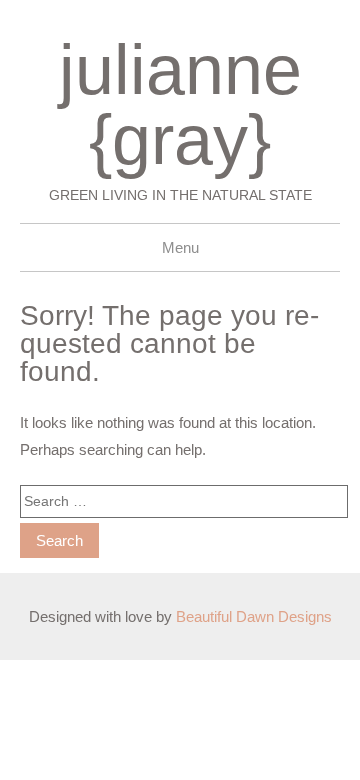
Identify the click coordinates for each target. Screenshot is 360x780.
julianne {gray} (180, 105)
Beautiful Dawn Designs (254, 616)
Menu (180, 247)
